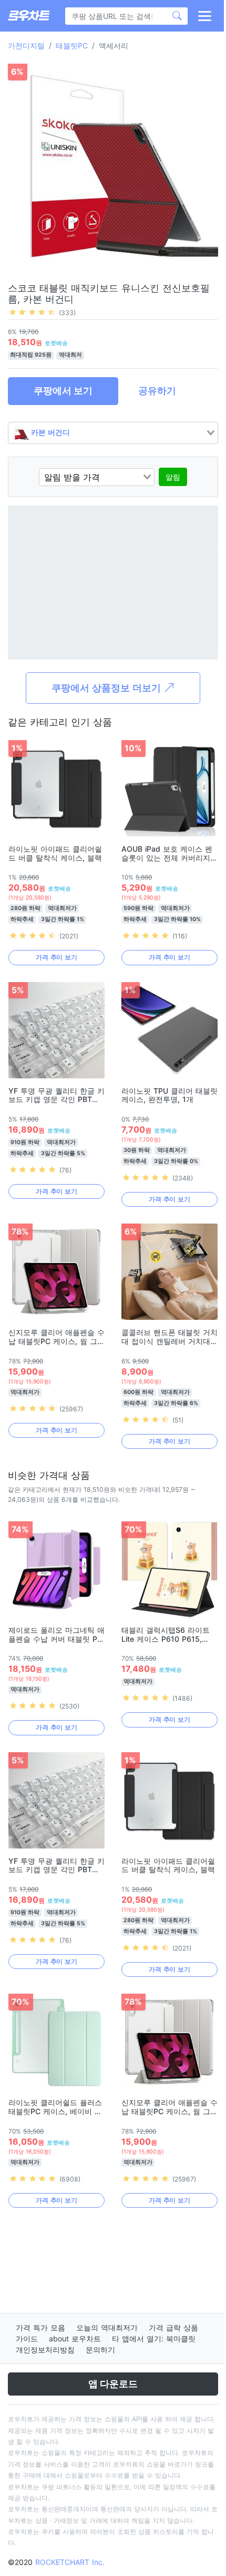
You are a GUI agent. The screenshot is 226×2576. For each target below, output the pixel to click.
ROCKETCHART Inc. (70, 2562)
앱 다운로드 (113, 2384)
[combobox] (113, 433)
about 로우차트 (75, 2338)
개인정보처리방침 (45, 2350)
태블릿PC (72, 46)
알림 (173, 477)
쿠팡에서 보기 (63, 391)
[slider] (32, 312)
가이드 (27, 2338)
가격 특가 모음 (40, 2327)
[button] (204, 16)
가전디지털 (26, 46)
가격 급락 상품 (173, 2327)
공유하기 (157, 391)
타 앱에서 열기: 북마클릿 (154, 2338)
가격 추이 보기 (56, 957)
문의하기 (100, 2350)
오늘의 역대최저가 (107, 2327)
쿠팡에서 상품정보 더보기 (107, 688)
